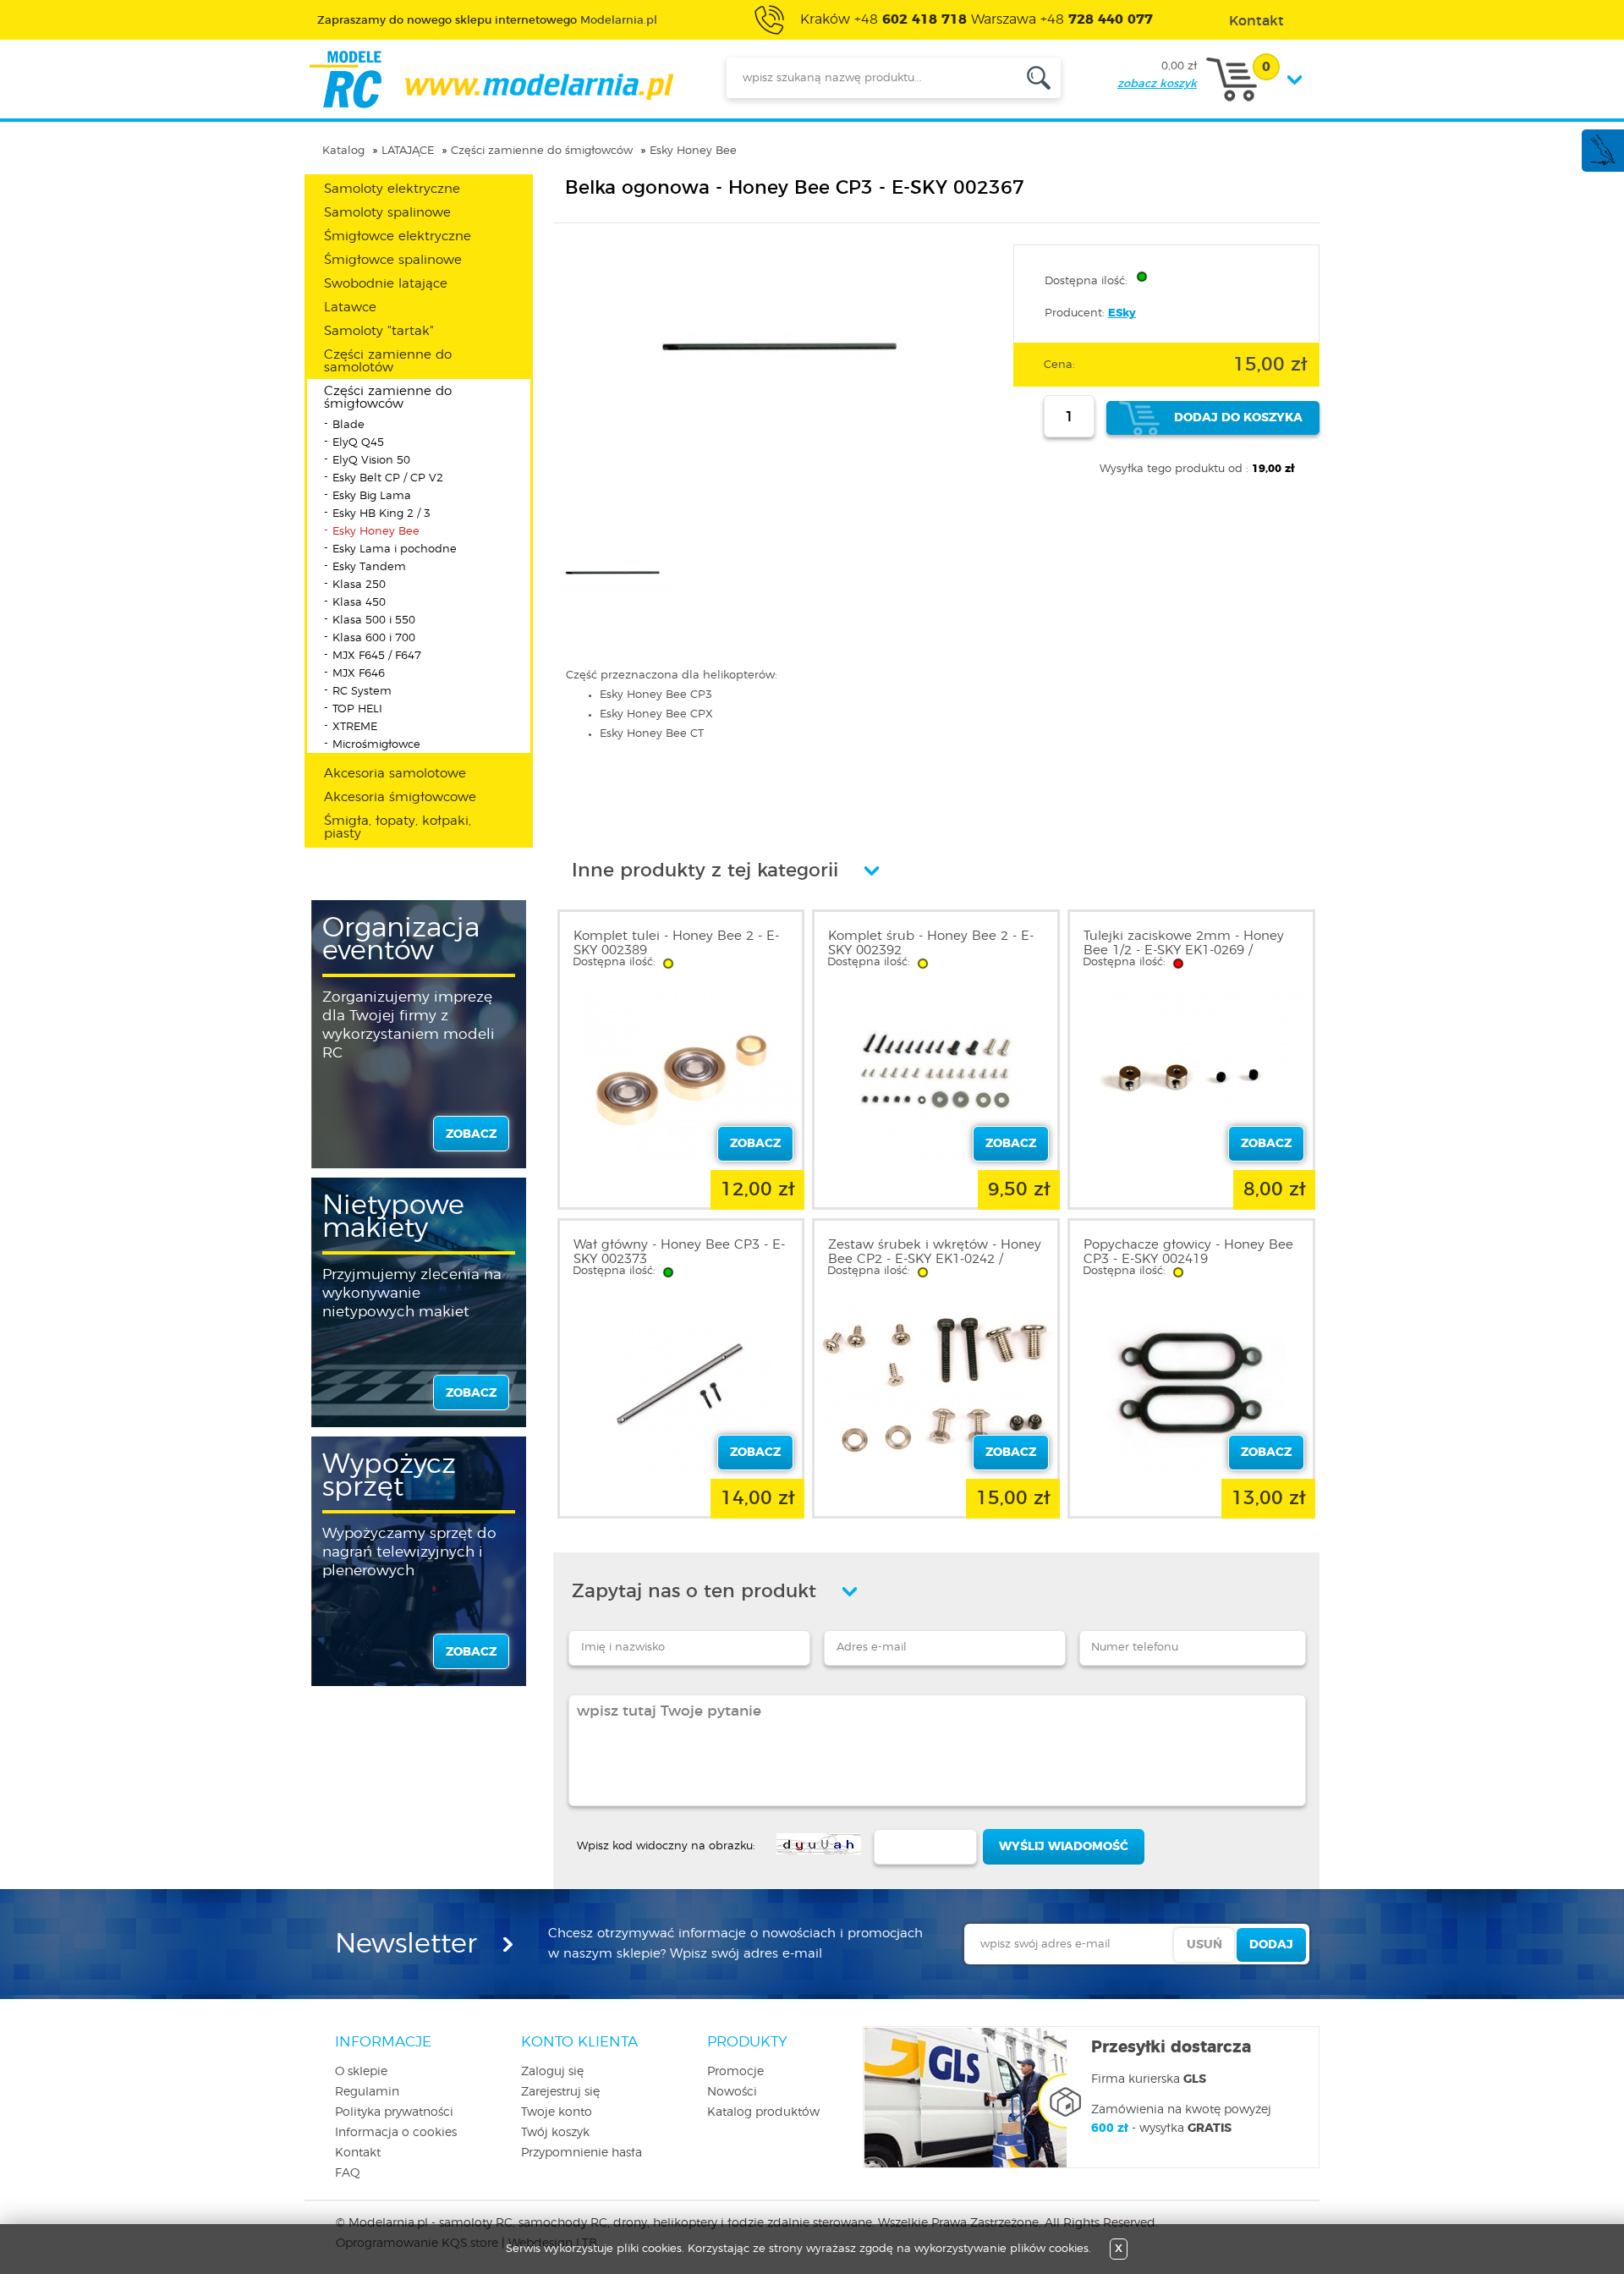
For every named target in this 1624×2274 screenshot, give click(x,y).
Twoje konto (557, 2112)
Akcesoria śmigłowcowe (400, 797)
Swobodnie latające (386, 284)
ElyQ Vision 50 (371, 461)
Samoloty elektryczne (392, 189)
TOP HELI (357, 709)
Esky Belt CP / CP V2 (388, 478)
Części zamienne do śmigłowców (542, 151)
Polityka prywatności (394, 2112)
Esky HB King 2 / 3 (381, 514)
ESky (1122, 313)
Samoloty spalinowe (387, 213)
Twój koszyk (555, 2133)
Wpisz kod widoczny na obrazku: (666, 1846)
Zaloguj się (552, 2072)
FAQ (348, 2173)
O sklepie (361, 2072)
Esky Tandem (369, 567)
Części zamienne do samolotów (388, 361)
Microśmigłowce (376, 745)
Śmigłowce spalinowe (393, 260)
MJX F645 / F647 (377, 656)
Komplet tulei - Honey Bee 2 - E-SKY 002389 (676, 943)
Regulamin (367, 2092)
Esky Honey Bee (693, 151)
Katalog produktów (763, 2112)
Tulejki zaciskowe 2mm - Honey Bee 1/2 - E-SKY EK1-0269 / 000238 (1184, 950)
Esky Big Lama (372, 496)
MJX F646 (359, 674)
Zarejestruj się (560, 2092)
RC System (362, 692)
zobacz (471, 1134)
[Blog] (1602, 163)
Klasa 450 (359, 603)
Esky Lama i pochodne (395, 549)
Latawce (350, 308)
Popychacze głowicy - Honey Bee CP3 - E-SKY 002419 (1188, 1252)
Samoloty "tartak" (379, 331)
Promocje (735, 2072)
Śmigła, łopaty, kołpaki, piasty (398, 827)
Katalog (343, 151)
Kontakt (358, 2153)
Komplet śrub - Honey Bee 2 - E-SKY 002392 (931, 943)
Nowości (732, 2092)
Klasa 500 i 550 (374, 621)
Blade (348, 425)
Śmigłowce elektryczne (398, 236)
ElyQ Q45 (358, 443)
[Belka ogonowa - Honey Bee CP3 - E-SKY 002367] (779, 456)
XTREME (355, 727)
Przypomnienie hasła (582, 2153)
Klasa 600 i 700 (374, 638)
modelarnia (491, 80)
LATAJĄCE (408, 151)
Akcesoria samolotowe (395, 774)
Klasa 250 (359, 585)
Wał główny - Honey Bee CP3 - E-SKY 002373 (679, 1252)
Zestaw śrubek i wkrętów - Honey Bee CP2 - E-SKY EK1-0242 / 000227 (935, 1259)
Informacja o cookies (396, 2133)
